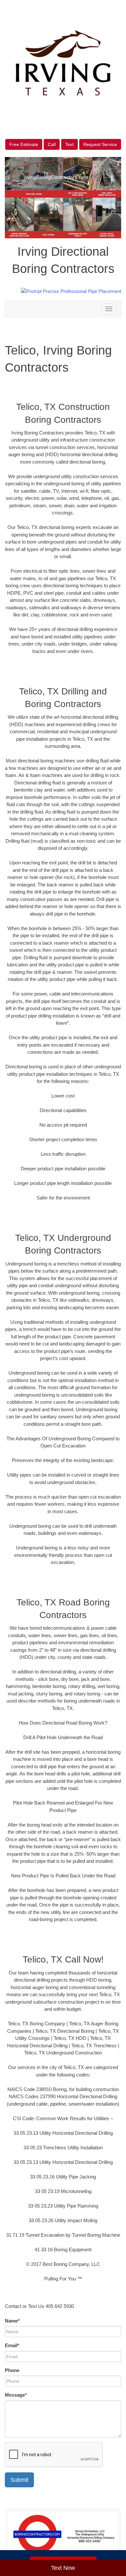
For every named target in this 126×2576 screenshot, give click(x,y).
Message (16, 2395)
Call (52, 144)
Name (12, 2321)
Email (12, 2345)
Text (69, 144)
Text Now (63, 2568)
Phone (12, 2370)
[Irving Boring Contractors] (63, 2535)
